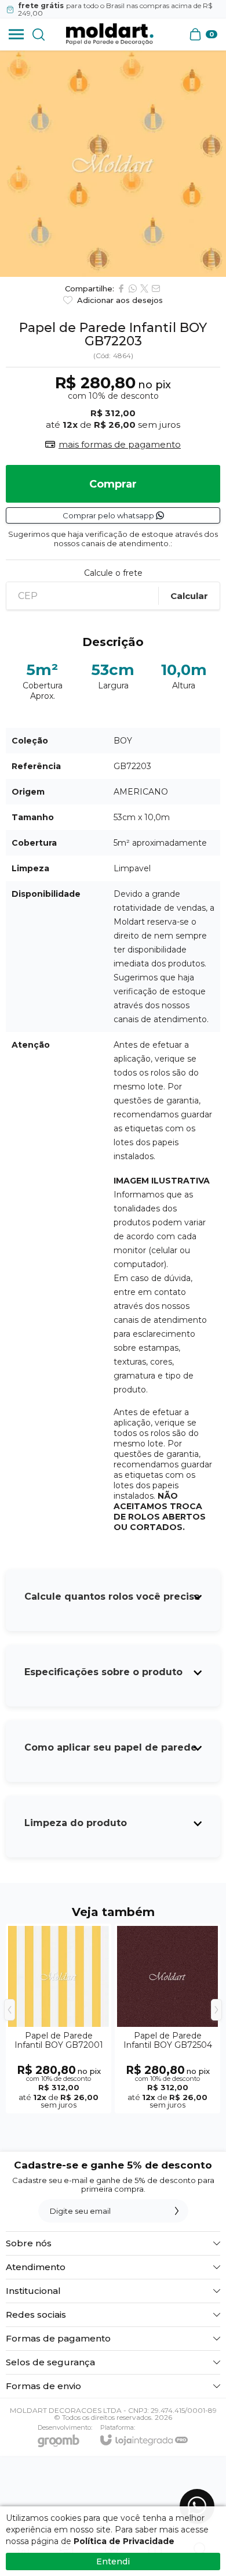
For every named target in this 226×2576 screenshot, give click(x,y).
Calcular (189, 596)
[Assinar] (177, 2211)
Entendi (113, 2561)
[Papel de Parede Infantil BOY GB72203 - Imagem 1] (113, 164)
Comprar (113, 484)
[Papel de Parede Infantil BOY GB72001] (59, 2018)
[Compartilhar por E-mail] (156, 288)
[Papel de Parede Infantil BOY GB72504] (167, 2018)
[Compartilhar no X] (144, 288)
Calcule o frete (113, 573)
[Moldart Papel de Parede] (110, 34)
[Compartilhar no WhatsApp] (133, 288)
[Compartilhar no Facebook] (121, 288)
